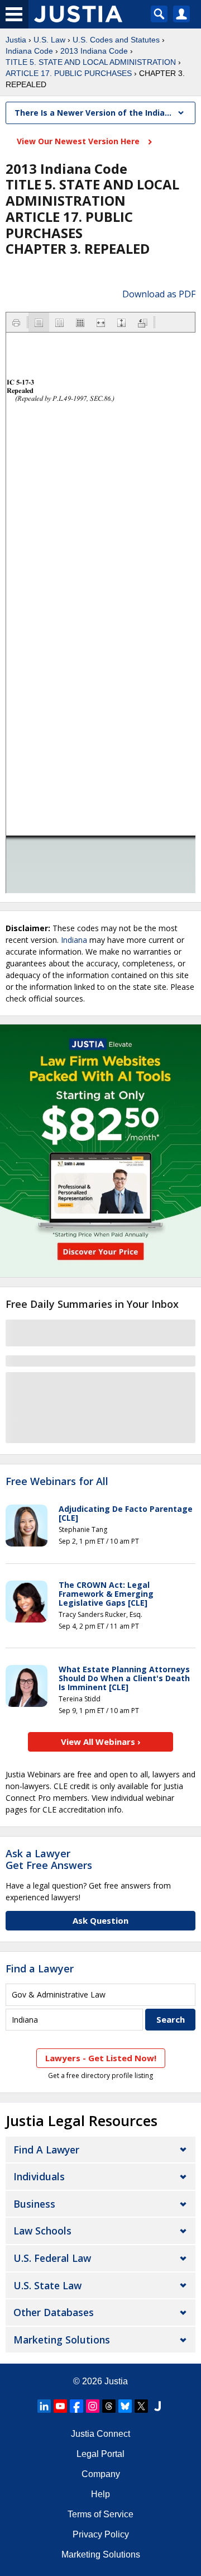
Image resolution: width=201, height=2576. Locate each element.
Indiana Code (29, 51)
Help (100, 2494)
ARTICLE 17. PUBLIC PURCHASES (69, 73)
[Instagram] (93, 2406)
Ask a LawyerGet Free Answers (49, 1859)
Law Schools (42, 2231)
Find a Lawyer (40, 1968)
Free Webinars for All (57, 1482)
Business (34, 2204)
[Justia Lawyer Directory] (157, 2406)
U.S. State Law (47, 2285)
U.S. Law (49, 40)
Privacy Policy (101, 2534)
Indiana (74, 940)
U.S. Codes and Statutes (116, 40)
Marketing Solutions (62, 2340)
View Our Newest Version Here (79, 141)
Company (101, 2474)
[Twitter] (141, 2406)
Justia (16, 40)
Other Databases (54, 2312)
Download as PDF (159, 294)
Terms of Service (100, 2514)
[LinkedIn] (44, 2406)
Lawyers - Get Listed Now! (101, 2058)
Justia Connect (100, 2434)
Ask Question (100, 1920)
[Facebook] (76, 2406)
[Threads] (109, 2406)
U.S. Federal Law (52, 2258)
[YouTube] (60, 2406)
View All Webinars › (101, 1742)
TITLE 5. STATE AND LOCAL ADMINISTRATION (91, 62)
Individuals (39, 2176)
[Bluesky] (125, 2406)
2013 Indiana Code (94, 51)
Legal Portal (100, 2454)
